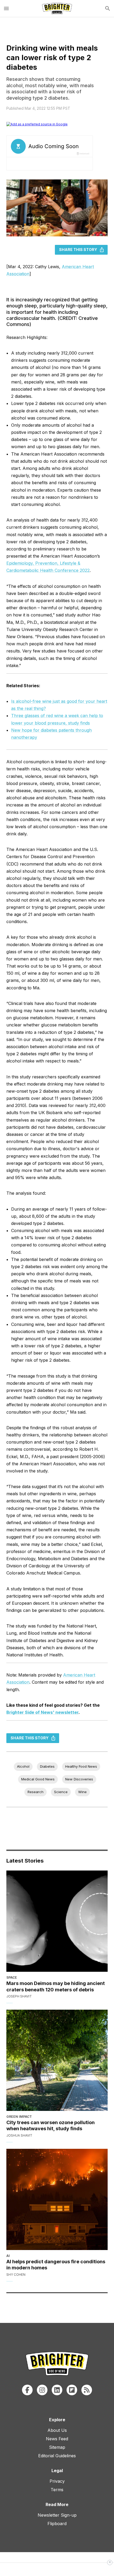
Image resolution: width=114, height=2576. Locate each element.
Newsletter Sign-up (57, 2515)
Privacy (57, 2481)
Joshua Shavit (19, 2135)
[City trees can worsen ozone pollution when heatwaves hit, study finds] (57, 2060)
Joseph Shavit (19, 1996)
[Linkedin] (57, 2390)
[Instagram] (42, 2390)
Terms (57, 2490)
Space (12, 1977)
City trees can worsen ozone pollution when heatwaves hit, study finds (51, 2125)
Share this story (78, 250)
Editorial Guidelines (57, 2456)
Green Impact (19, 2117)
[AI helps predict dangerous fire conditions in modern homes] (57, 2199)
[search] (108, 8)
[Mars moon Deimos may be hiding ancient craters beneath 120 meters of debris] (57, 1921)
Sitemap (57, 2447)
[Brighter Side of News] (57, 8)
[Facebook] (27, 2390)
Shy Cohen (16, 2275)
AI (8, 2256)
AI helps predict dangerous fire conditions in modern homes (56, 2265)
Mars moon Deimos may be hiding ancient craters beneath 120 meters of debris (56, 1986)
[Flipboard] (72, 2390)
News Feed (57, 2439)
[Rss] (87, 2390)
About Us (57, 2430)
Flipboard (57, 2524)
